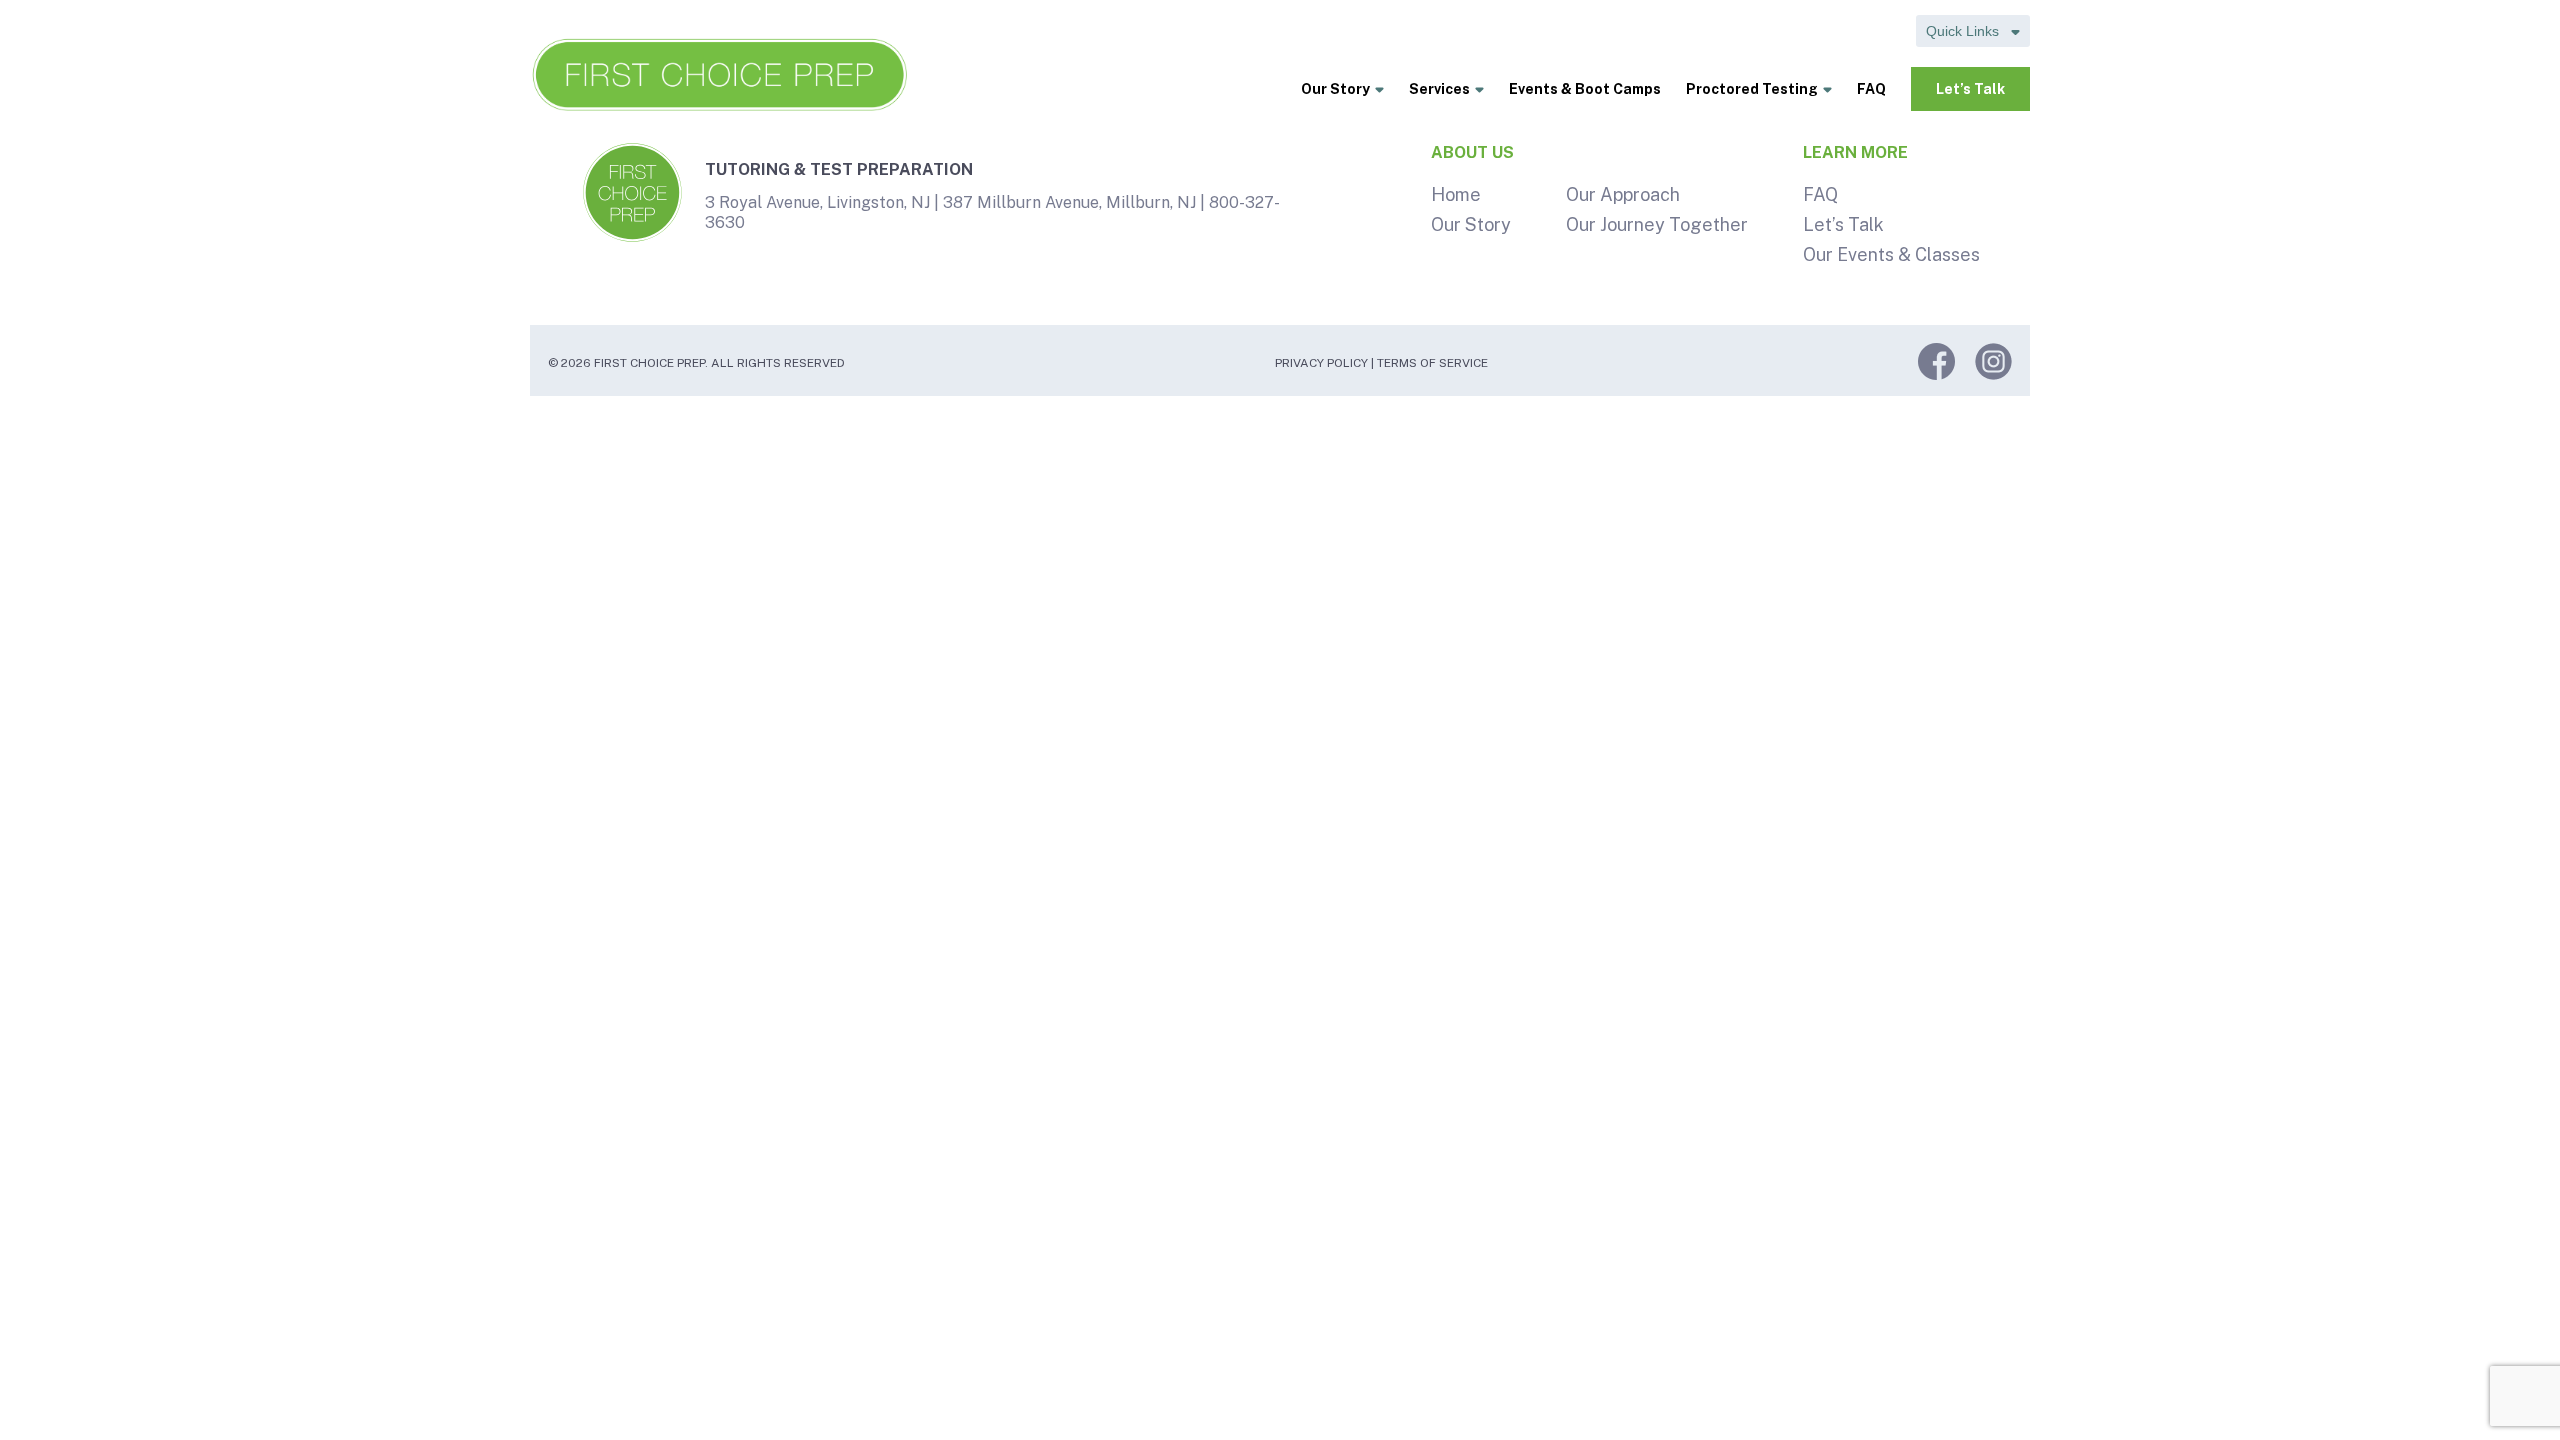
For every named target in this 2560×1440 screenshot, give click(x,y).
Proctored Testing (1752, 89)
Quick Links (1964, 31)
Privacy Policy (1321, 363)
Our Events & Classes (1891, 254)
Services (1439, 89)
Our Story (1335, 89)
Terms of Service (1432, 363)
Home (1456, 194)
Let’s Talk (1970, 89)
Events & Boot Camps (1585, 89)
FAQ (1871, 89)
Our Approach (1623, 194)
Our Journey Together (1657, 224)
